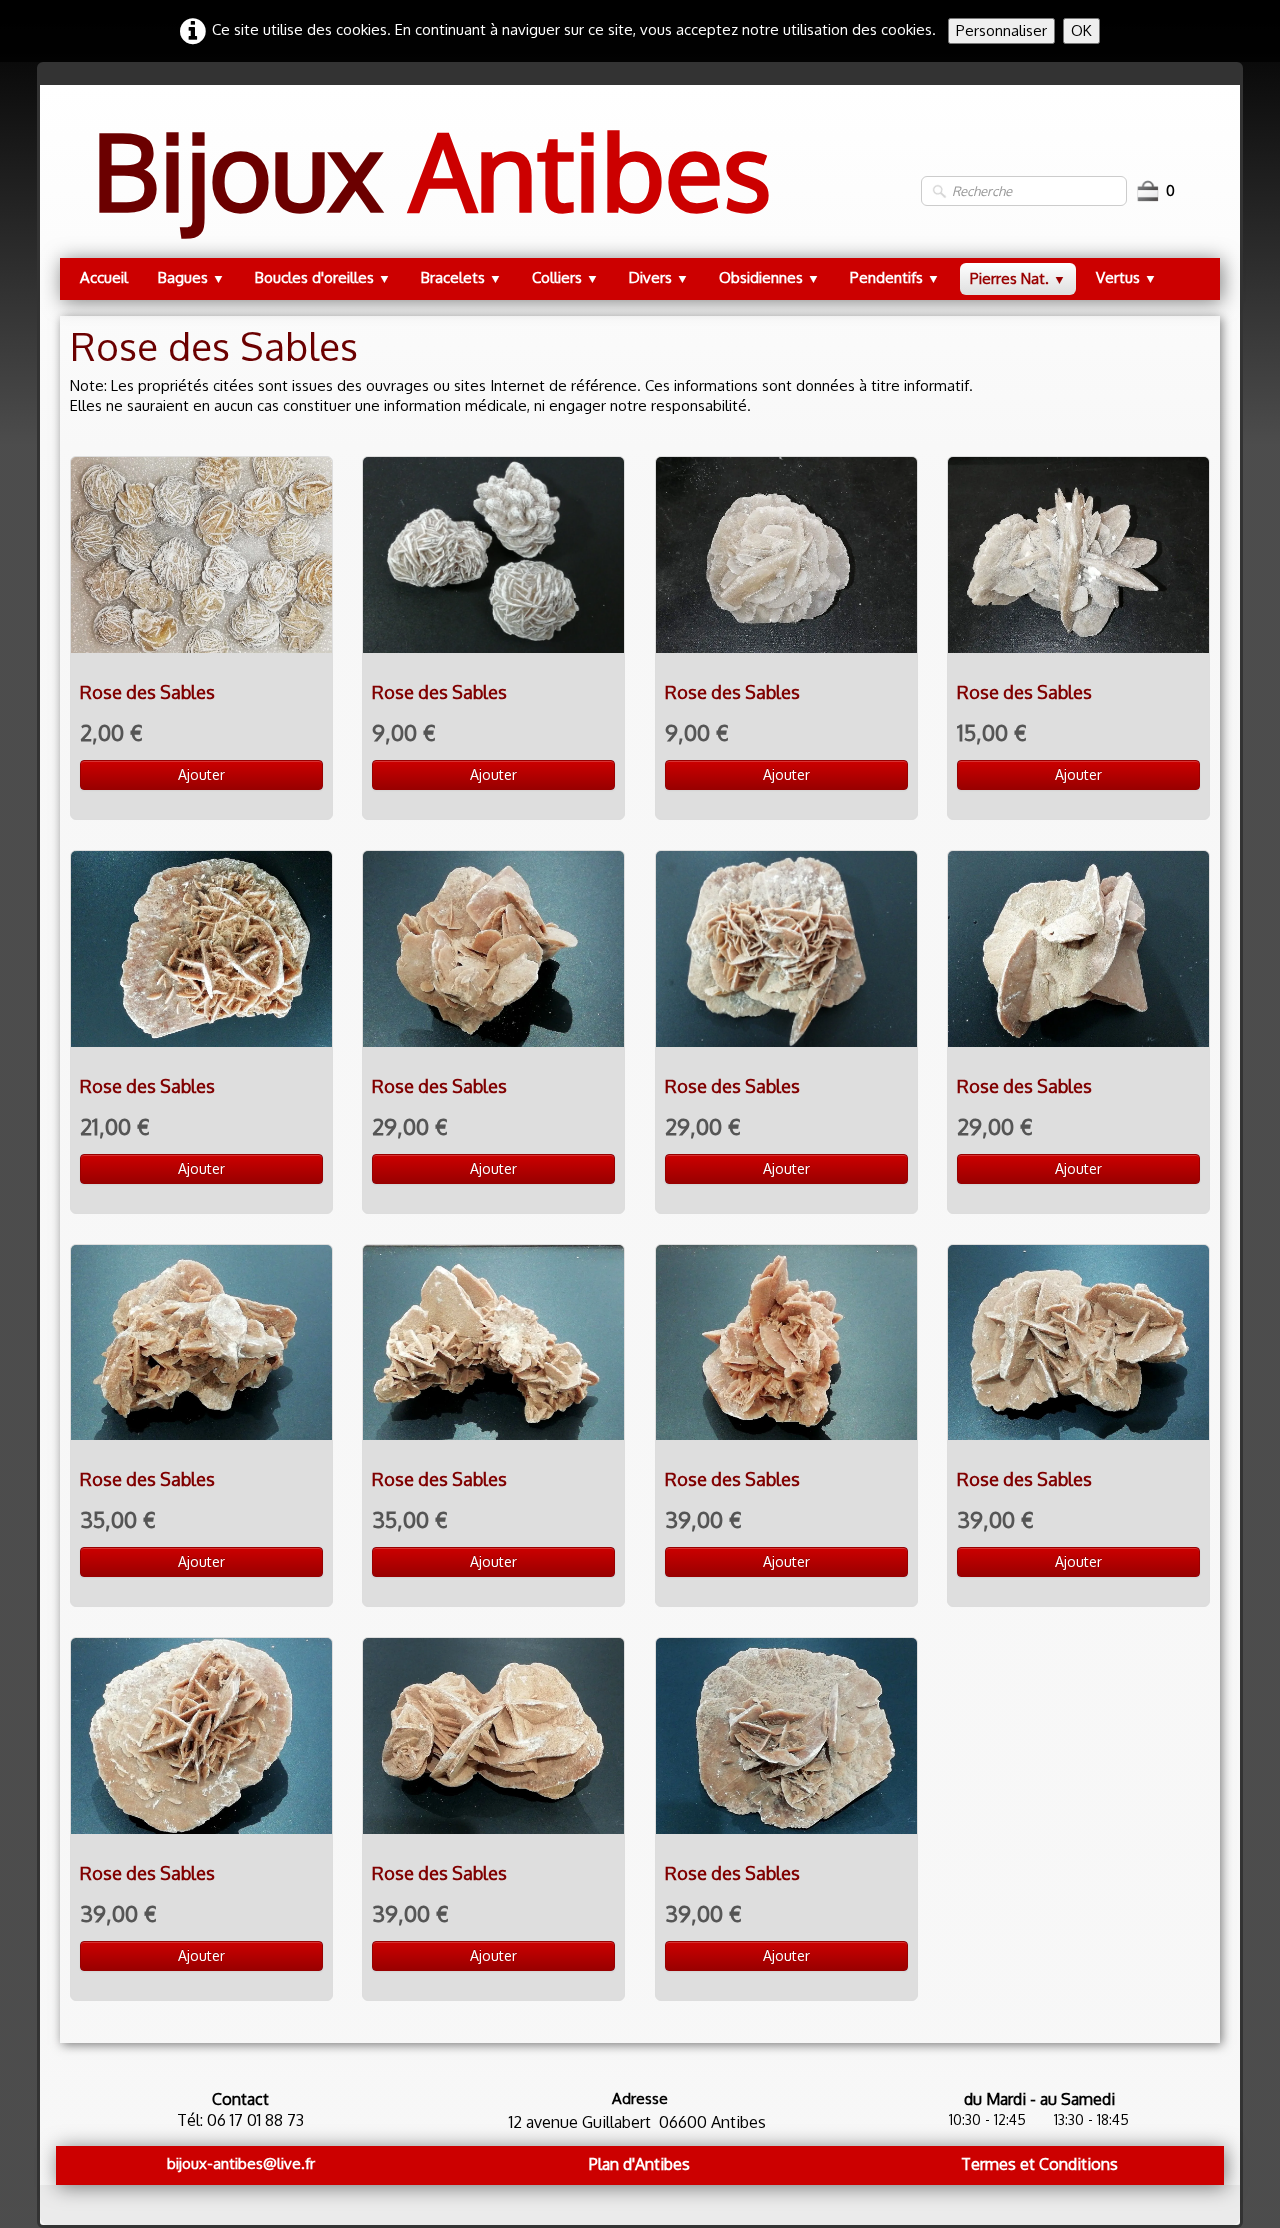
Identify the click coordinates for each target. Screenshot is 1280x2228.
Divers (659, 277)
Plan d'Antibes (639, 2164)
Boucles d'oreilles (323, 277)
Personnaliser (1001, 30)
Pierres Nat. (1018, 278)
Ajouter (201, 774)
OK (1081, 30)
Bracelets (461, 277)
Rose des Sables (147, 692)
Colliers (565, 277)
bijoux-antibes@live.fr (241, 2163)
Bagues (191, 277)
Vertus (1126, 277)
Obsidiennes (769, 277)
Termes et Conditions (1039, 2164)
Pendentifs (895, 277)
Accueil (104, 277)
